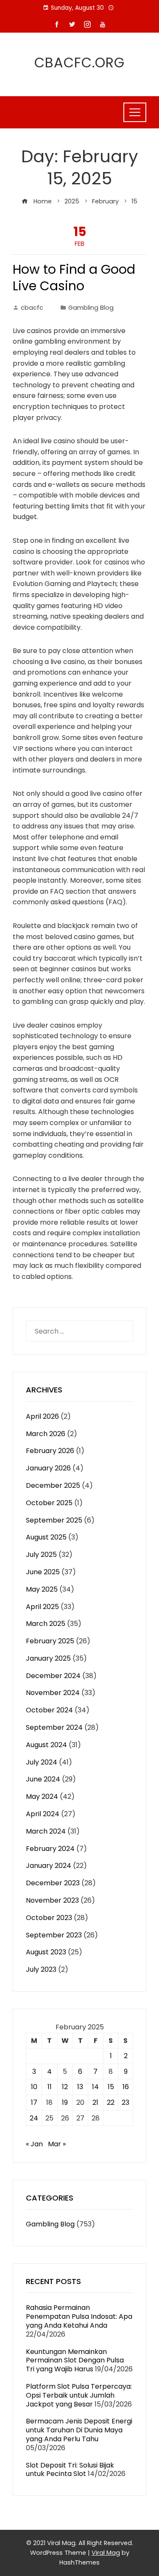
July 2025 (41, 1555)
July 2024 (42, 1762)
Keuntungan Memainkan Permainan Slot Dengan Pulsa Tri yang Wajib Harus (75, 2361)
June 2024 (43, 1779)
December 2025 (53, 1485)
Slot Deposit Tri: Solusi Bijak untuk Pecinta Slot (70, 2470)
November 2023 (52, 1900)
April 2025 (42, 1607)
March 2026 (46, 1434)
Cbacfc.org (79, 63)
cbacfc (32, 308)
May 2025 (42, 1589)
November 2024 (53, 1693)
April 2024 (43, 1814)
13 (80, 2087)
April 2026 (42, 1416)
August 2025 (46, 1537)
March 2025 (46, 1624)
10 (34, 2087)
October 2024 (49, 1710)
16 (126, 2087)
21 (95, 2102)
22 (111, 2102)
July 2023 (41, 1969)
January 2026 (48, 1468)
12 (65, 2087)
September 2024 (54, 1727)
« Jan (34, 2144)
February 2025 (50, 1641)
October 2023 (49, 1918)
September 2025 (54, 1520)
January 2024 (49, 1866)
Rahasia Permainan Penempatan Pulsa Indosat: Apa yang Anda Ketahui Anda (79, 2316)
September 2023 (54, 1935)
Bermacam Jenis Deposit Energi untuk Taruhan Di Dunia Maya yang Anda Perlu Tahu (79, 2430)
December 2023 (53, 1883)
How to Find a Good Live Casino (74, 278)
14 (95, 2087)
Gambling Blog (91, 308)
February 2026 (50, 1451)
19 (65, 2102)
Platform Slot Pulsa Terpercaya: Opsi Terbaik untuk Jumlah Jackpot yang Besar (79, 2395)
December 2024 (53, 1676)
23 (126, 2102)
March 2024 (46, 1831)
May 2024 (42, 1797)
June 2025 (43, 1572)
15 (111, 2087)
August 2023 (46, 1952)
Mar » (57, 2144)
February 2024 (50, 1849)
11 (50, 2087)
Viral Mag (106, 2553)
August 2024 (46, 1745)
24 (34, 2118)
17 (34, 2102)
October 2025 (49, 1503)
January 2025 (48, 1658)
